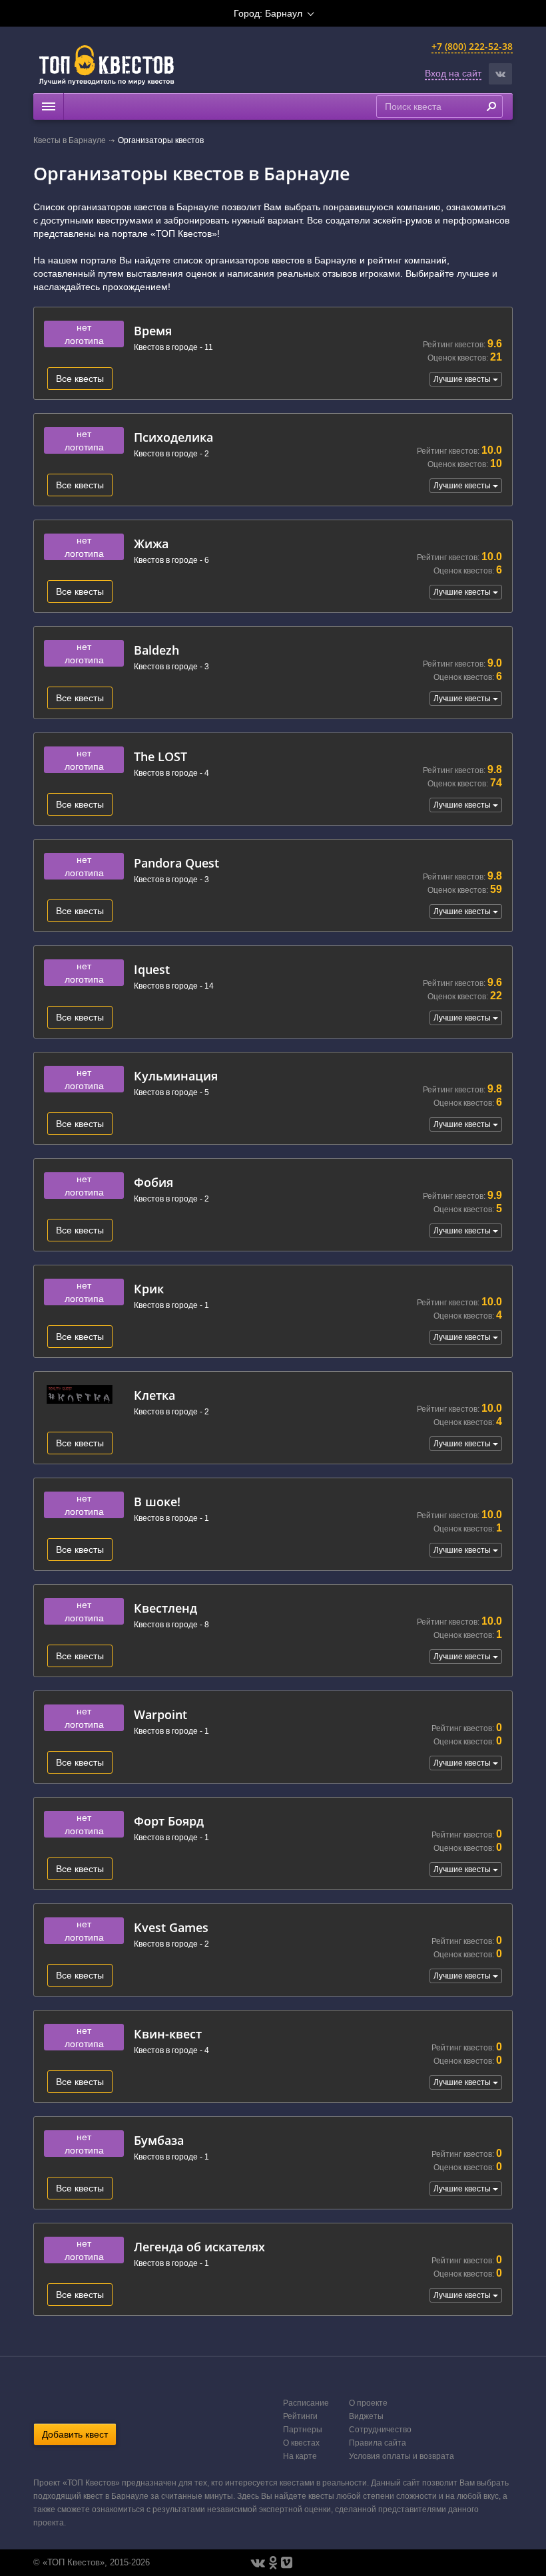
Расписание (306, 2403)
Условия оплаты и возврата (402, 2456)
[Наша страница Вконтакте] (258, 2563)
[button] (500, 74)
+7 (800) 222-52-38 (472, 46)
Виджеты (366, 2416)
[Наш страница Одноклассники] (273, 2563)
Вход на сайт (453, 73)
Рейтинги (300, 2416)
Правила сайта (378, 2443)
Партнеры (303, 2430)
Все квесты (80, 379)
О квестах (301, 2443)
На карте (300, 2456)
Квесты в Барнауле (70, 140)
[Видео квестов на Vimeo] (287, 2563)
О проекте (368, 2403)
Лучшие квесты (463, 379)
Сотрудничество (380, 2430)
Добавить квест (75, 2434)
